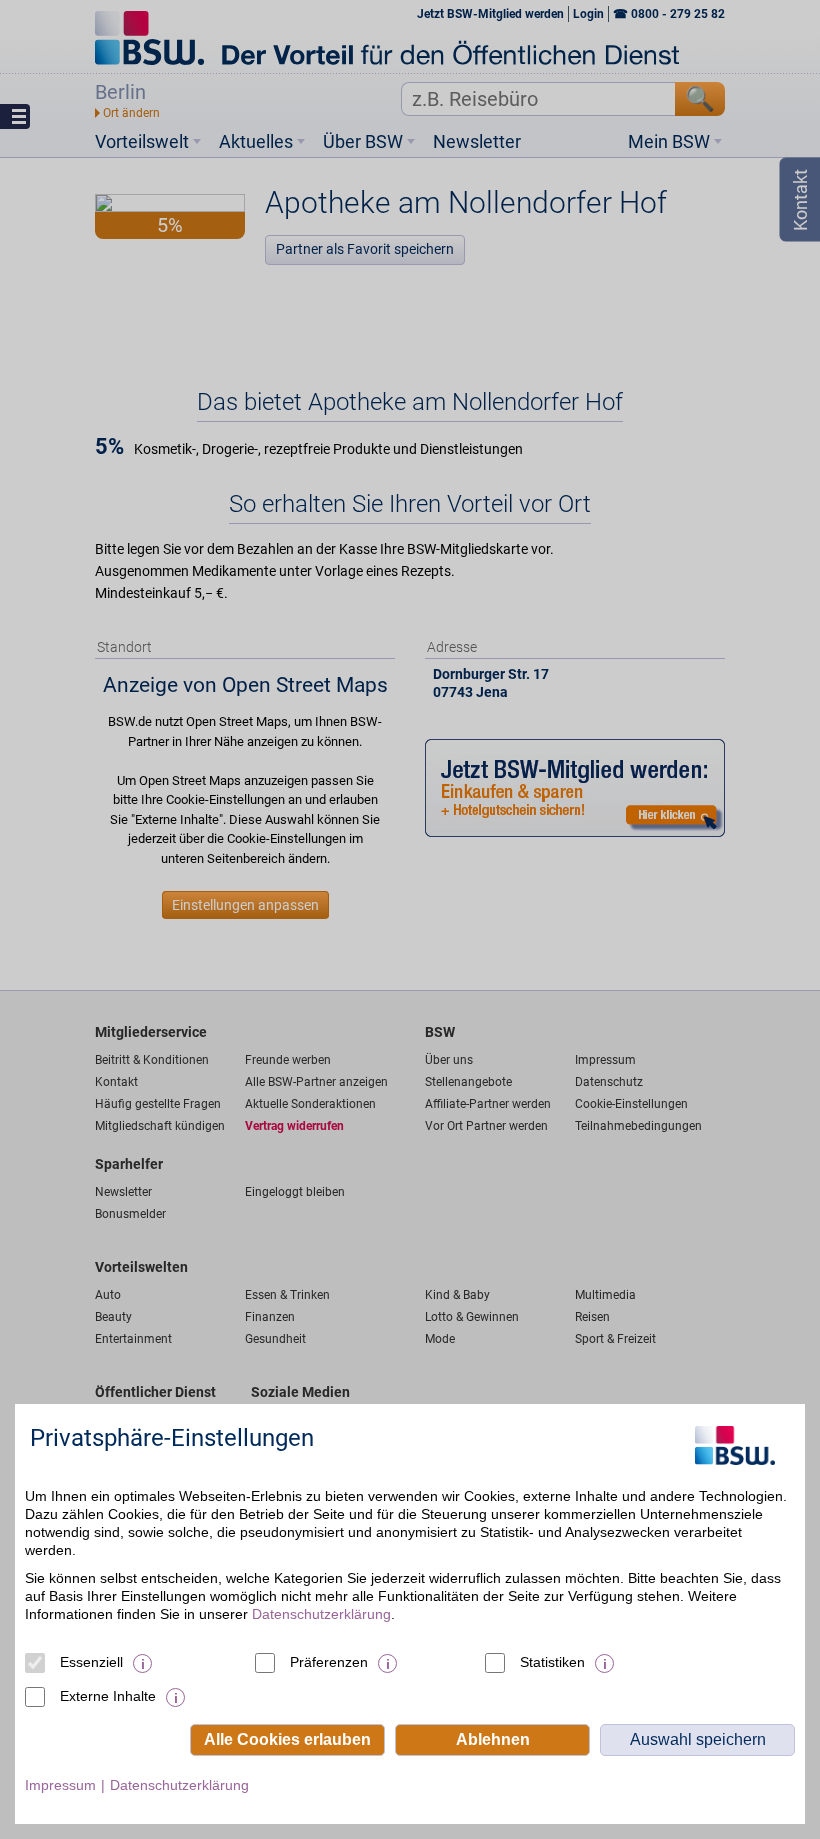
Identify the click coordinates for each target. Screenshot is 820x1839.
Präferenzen (329, 1662)
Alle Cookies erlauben (287, 1739)
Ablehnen (493, 1739)
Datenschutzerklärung (321, 1614)
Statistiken (552, 1662)
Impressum (60, 1785)
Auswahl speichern (698, 1739)
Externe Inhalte (108, 1696)
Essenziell (91, 1662)
